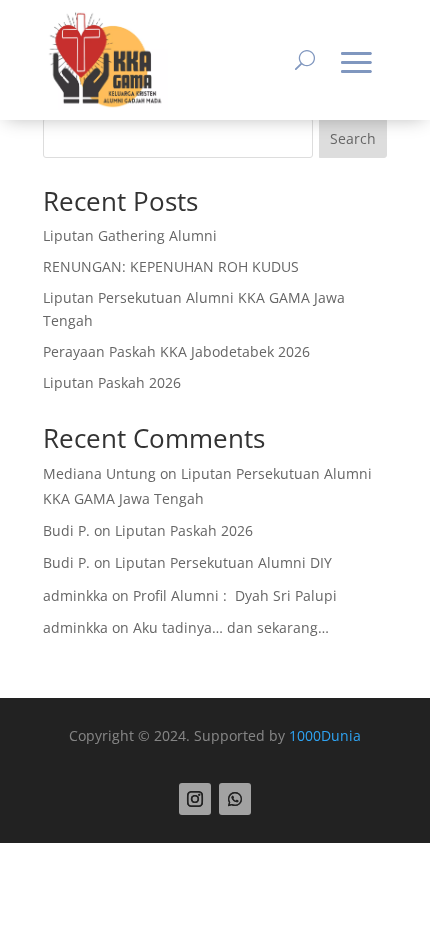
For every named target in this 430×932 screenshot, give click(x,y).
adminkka (75, 595)
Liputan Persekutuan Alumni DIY (223, 562)
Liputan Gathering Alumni (130, 235)
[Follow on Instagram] (195, 799)
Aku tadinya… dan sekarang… (231, 627)
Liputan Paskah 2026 (112, 382)
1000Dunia (325, 735)
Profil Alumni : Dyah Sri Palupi (235, 595)
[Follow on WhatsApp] (235, 799)
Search (353, 138)
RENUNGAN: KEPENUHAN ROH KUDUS (171, 266)
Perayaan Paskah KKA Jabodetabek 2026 (176, 351)
